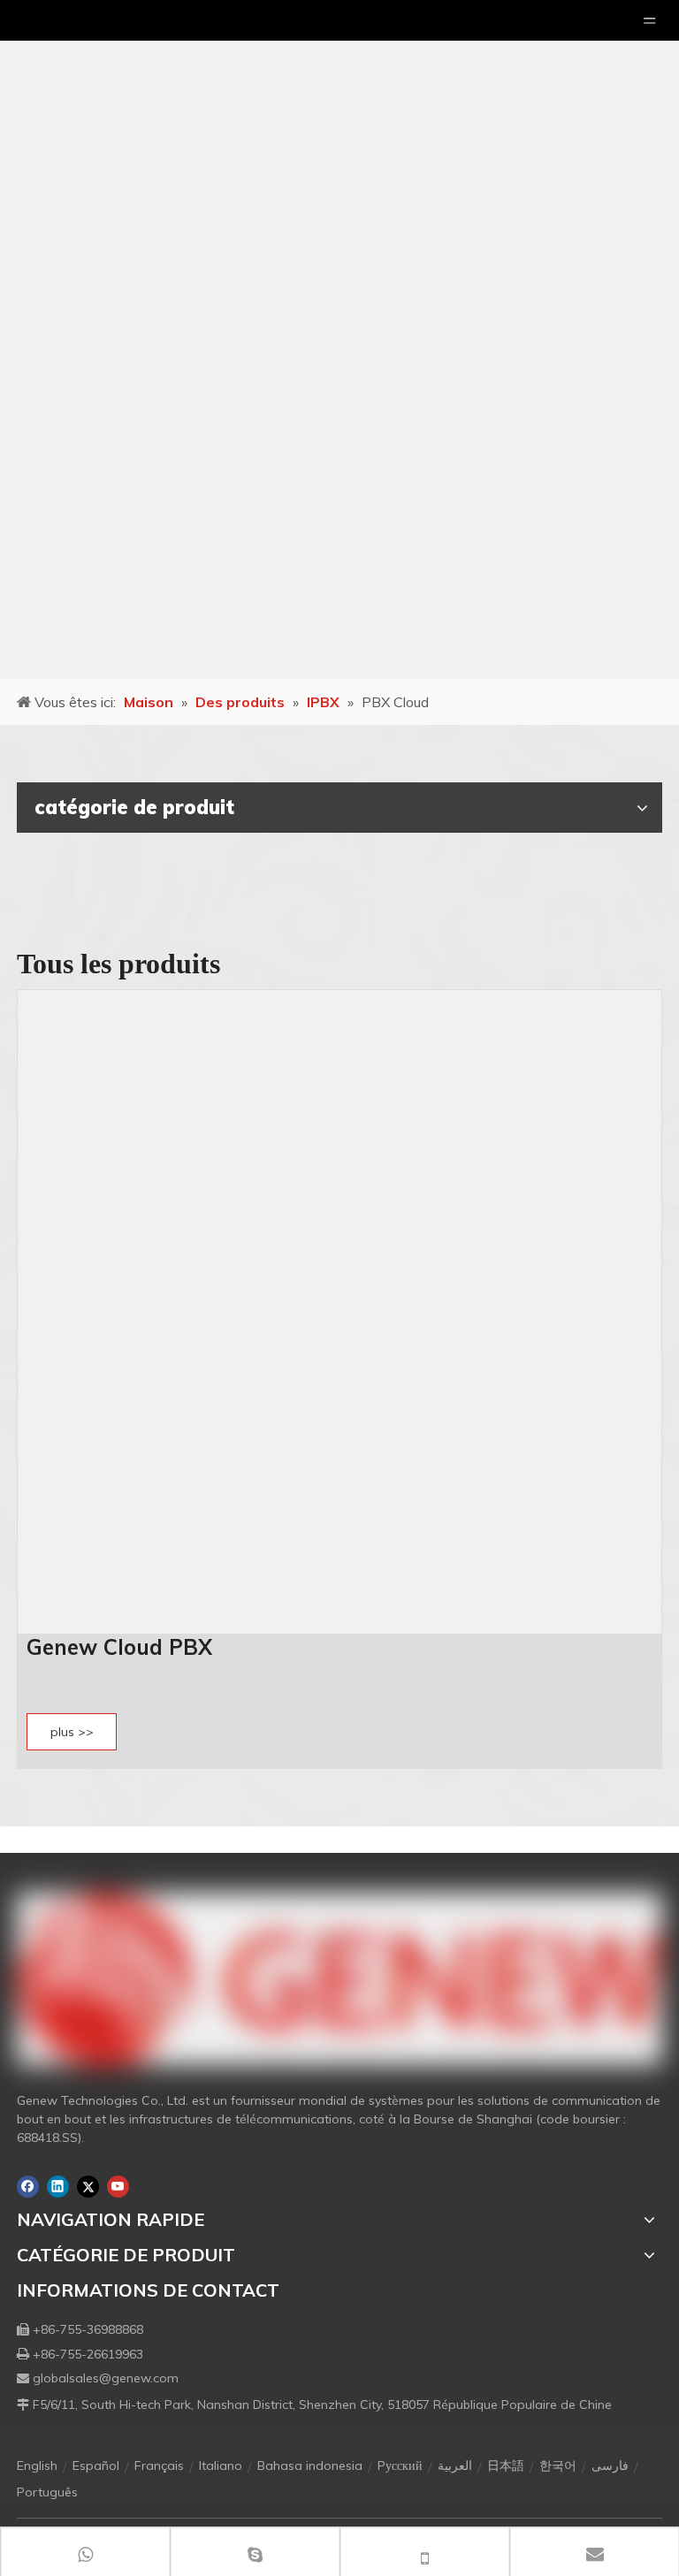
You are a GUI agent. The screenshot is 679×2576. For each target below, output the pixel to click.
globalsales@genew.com (106, 2378)
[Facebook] (28, 2187)
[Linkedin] (58, 2187)
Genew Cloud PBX (119, 1647)
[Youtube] (118, 2187)
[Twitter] (88, 2187)
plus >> (72, 1732)
